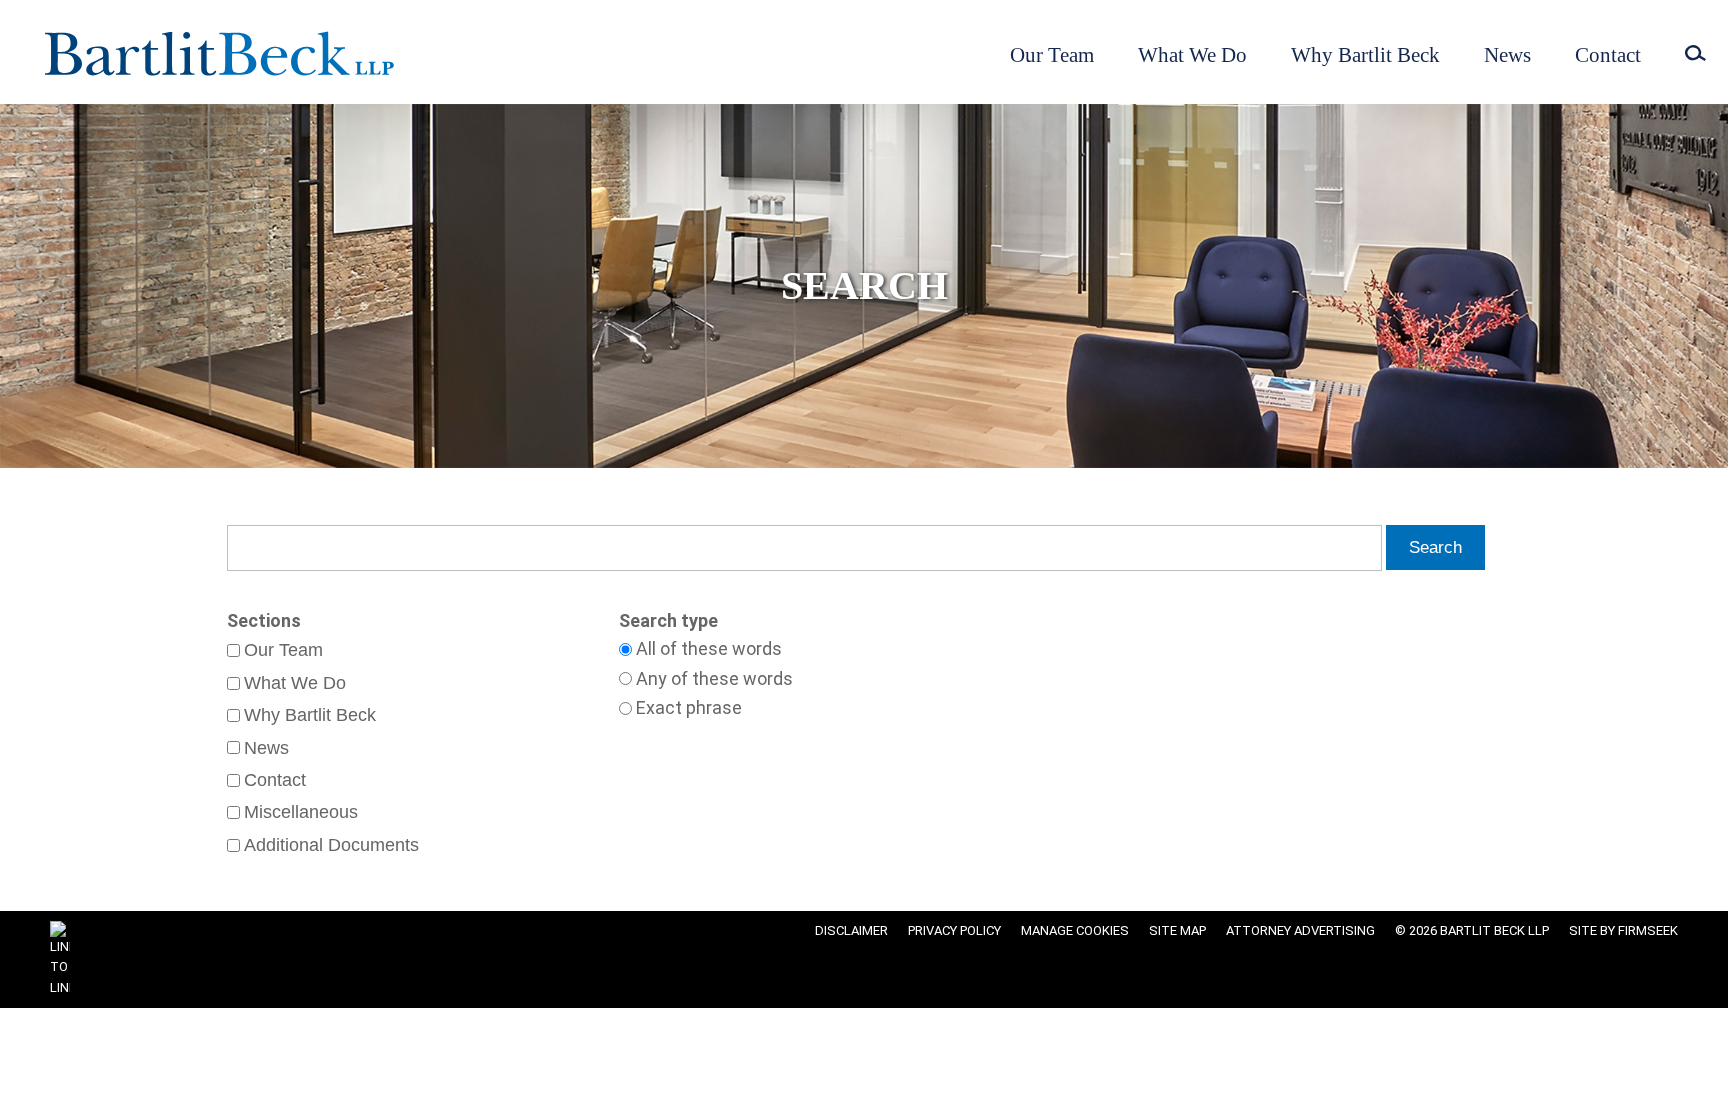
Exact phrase (689, 707)
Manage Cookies (1075, 930)
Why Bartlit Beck (1365, 55)
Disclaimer (851, 930)
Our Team (1052, 55)
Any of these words (714, 678)
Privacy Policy (954, 930)
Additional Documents (331, 845)
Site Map (1177, 930)
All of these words (709, 649)
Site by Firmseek (1623, 930)
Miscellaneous (301, 812)
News (1507, 55)
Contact (1608, 55)
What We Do (1192, 55)
